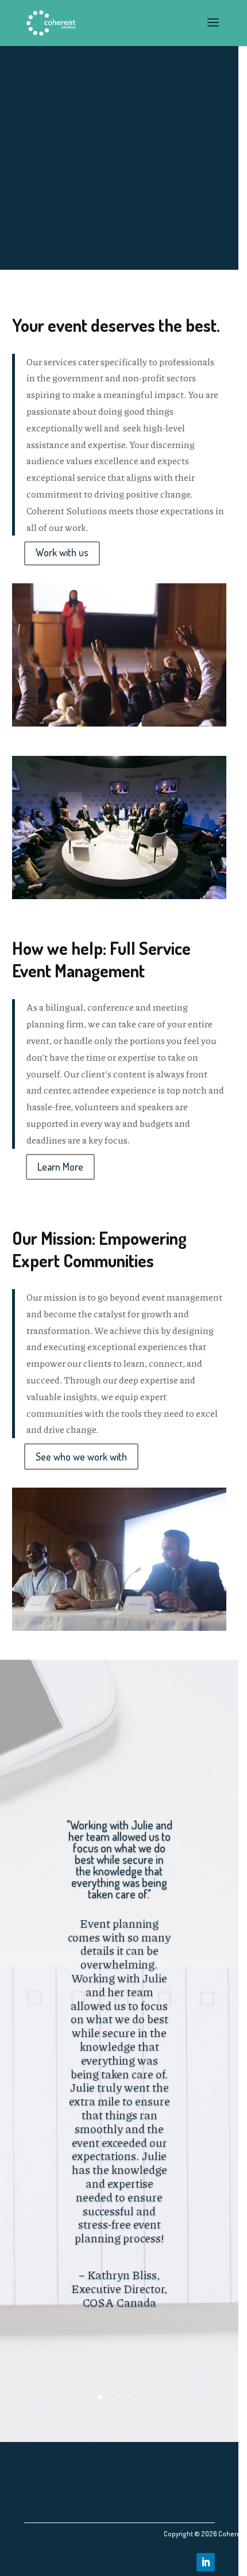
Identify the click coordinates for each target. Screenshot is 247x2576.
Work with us (62, 552)
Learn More (60, 1167)
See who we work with (81, 1457)
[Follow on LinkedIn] (206, 2562)
